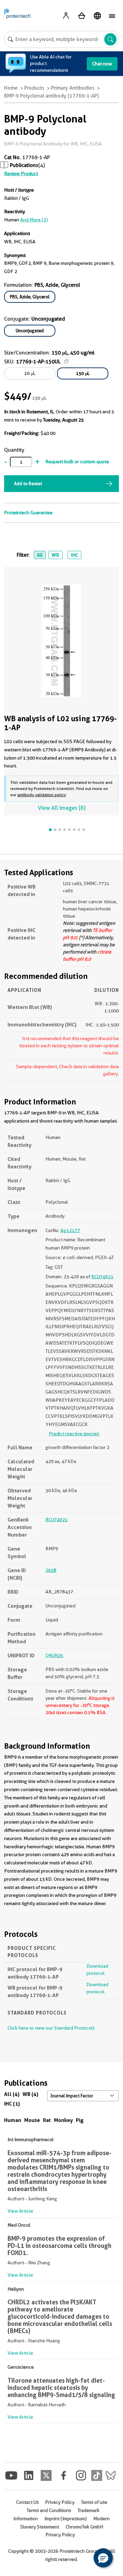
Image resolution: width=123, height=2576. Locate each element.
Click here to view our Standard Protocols (51, 2028)
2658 (51, 1570)
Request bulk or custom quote (77, 462)
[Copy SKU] (66, 361)
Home (11, 88)
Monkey (63, 2120)
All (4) (12, 2094)
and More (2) (34, 220)
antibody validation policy (42, 795)
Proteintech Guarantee (28, 513)
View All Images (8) (62, 808)
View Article (20, 2211)
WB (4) (30, 2094)
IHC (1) (12, 2104)
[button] (103, 2558)
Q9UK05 (54, 1655)
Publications (24, 165)
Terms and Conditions (49, 2510)
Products (34, 88)
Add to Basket (28, 483)
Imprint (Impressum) (66, 2519)
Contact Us (27, 2502)
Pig (80, 2120)
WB (55, 555)
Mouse (32, 2120)
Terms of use (94, 2502)
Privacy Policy (60, 2502)
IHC (74, 555)
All (40, 555)
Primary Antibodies (73, 88)
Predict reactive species (74, 1434)
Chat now (102, 64)
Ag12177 (70, 1230)
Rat (47, 2120)
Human (13, 2120)
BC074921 (102, 1277)
